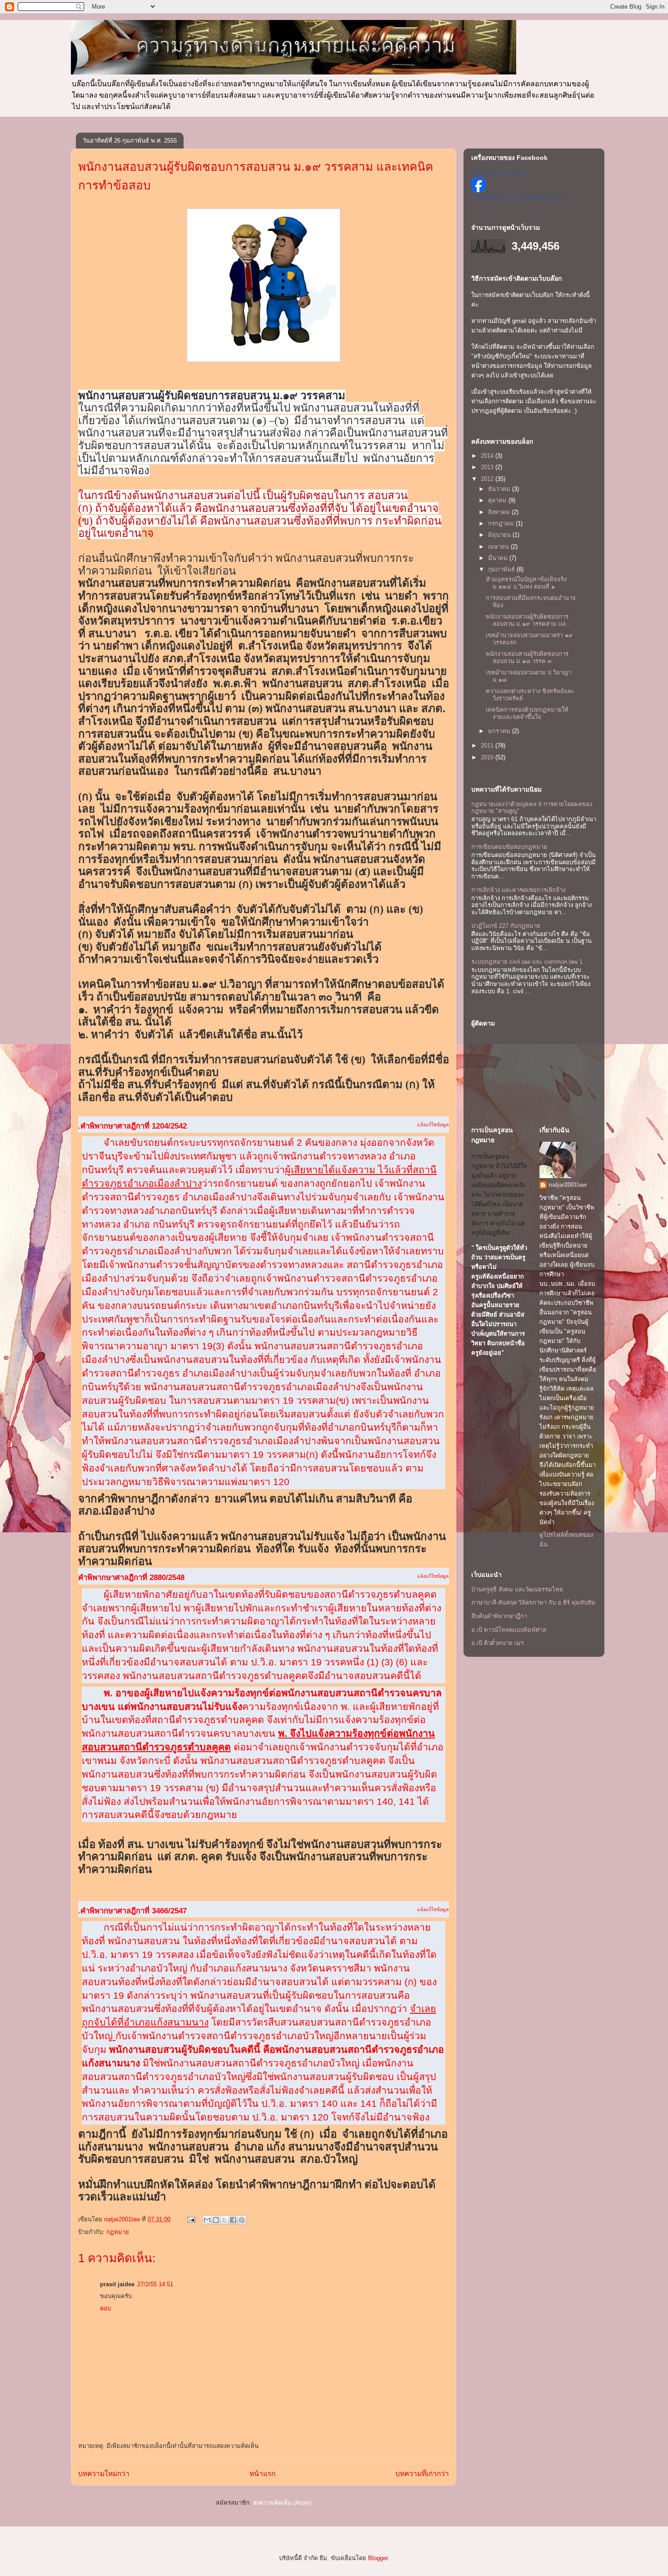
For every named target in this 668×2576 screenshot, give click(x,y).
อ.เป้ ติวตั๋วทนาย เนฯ (497, 1643)
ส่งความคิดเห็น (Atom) (282, 2503)
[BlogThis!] (216, 2220)
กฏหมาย (118, 2232)
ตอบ (105, 2308)
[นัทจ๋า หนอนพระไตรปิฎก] (479, 190)
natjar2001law (568, 1185)
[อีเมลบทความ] (191, 2219)
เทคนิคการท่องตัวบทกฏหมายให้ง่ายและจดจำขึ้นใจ (527, 713)
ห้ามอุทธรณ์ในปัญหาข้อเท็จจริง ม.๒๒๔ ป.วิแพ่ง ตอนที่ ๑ (526, 583)
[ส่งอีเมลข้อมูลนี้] (207, 2220)
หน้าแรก (262, 2474)
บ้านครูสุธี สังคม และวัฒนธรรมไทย (517, 1589)
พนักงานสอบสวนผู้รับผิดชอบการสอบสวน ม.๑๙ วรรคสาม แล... (528, 620)
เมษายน (499, 547)
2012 (488, 479)
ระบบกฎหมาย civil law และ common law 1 (527, 962)
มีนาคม (499, 558)
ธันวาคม (500, 489)
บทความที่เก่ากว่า (422, 2474)
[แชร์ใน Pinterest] (242, 2220)
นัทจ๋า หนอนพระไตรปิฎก (498, 173)
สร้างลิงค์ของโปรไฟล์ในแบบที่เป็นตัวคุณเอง (519, 198)
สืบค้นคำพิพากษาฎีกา (499, 1616)
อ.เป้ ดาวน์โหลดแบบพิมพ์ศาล (509, 1630)
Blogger (378, 2558)
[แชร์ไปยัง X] (224, 2220)
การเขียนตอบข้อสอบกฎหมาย (509, 847)
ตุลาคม (498, 500)
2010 (488, 757)
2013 (488, 467)
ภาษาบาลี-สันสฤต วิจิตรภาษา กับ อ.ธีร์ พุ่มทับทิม (533, 1603)
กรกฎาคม (502, 523)
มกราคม (500, 731)
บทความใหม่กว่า (104, 2474)
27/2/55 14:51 (155, 2284)
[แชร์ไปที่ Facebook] (233, 2220)
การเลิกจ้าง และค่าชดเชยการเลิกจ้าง (518, 890)
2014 (488, 456)
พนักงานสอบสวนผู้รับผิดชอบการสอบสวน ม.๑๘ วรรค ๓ (527, 657)
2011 (488, 746)
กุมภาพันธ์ (502, 569)
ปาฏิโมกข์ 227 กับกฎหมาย (506, 926)
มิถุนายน (500, 535)
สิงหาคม (500, 512)
